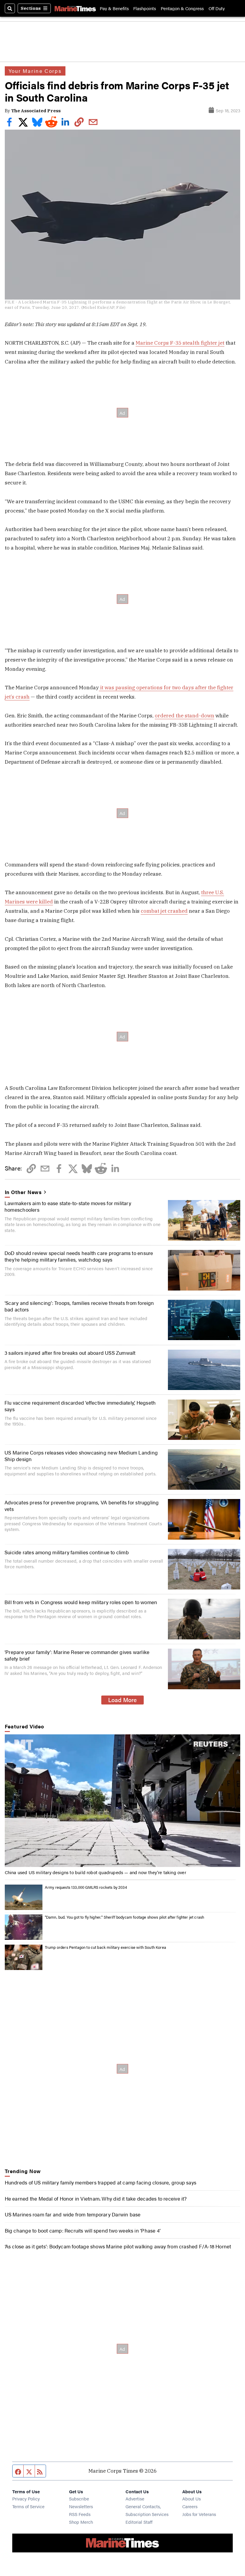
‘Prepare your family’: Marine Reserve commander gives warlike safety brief (77, 1655)
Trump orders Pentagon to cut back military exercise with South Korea (105, 1947)
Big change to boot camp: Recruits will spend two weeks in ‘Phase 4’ (83, 2230)
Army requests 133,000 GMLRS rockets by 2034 (86, 1887)
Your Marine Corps (35, 71)
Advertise (135, 2498)
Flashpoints (145, 8)
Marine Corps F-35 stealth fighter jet (180, 343)
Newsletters (81, 2506)
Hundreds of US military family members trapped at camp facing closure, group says (101, 2182)
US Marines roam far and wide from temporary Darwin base (73, 2214)
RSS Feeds (80, 2514)
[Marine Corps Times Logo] (75, 9)
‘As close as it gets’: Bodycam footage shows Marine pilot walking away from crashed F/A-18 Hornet (118, 2246)
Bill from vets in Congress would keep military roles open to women (81, 1602)
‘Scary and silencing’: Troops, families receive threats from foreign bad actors (79, 1306)
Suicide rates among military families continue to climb (67, 1552)
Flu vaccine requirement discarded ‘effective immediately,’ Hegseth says (80, 1406)
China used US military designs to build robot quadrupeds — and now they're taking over (95, 1872)
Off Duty (217, 8)
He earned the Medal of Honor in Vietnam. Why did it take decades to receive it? (96, 2198)
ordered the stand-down (184, 715)
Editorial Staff (139, 2522)
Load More (122, 1700)
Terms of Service (28, 2506)
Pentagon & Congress (182, 8)
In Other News (23, 1192)
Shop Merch (81, 2522)
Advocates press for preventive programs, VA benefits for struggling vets (82, 1505)
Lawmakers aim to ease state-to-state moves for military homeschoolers (68, 1206)
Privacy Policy (26, 2498)
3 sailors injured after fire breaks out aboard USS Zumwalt (70, 1353)
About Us (192, 2498)
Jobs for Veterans (199, 2514)
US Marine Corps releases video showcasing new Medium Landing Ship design (81, 1456)
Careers (190, 2506)
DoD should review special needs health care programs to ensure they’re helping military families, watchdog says (79, 1256)
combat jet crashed (164, 911)
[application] (123, 1801)
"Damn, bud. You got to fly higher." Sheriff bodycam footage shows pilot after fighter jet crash (125, 1917)
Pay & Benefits (114, 8)
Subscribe (79, 2498)
